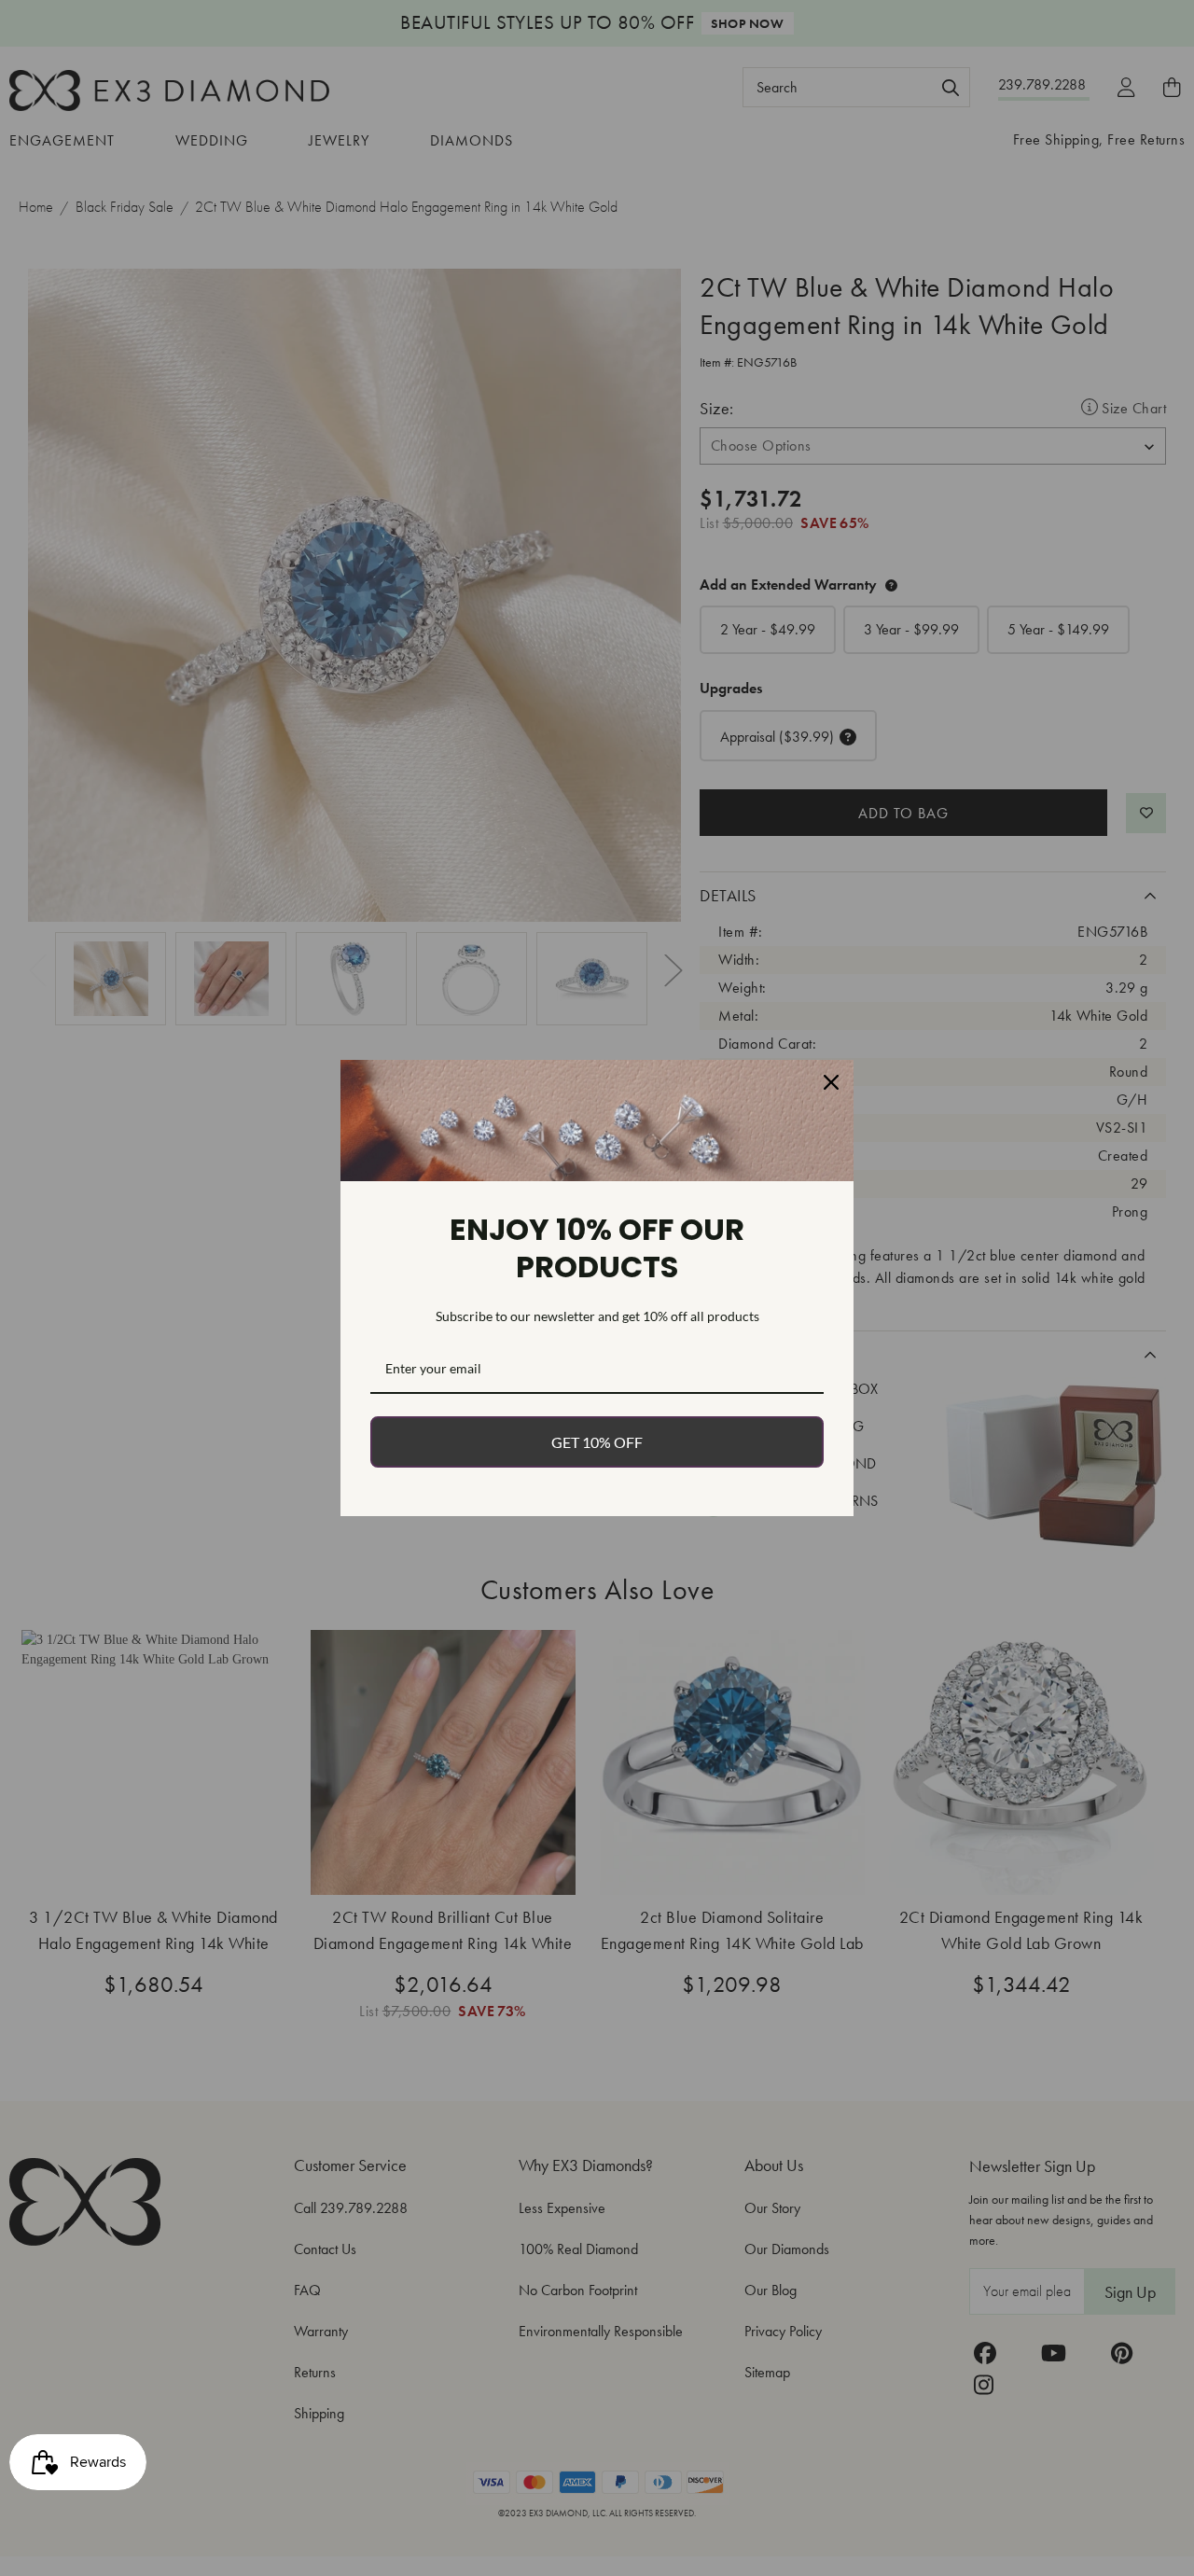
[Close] (831, 1082)
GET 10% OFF (597, 1442)
